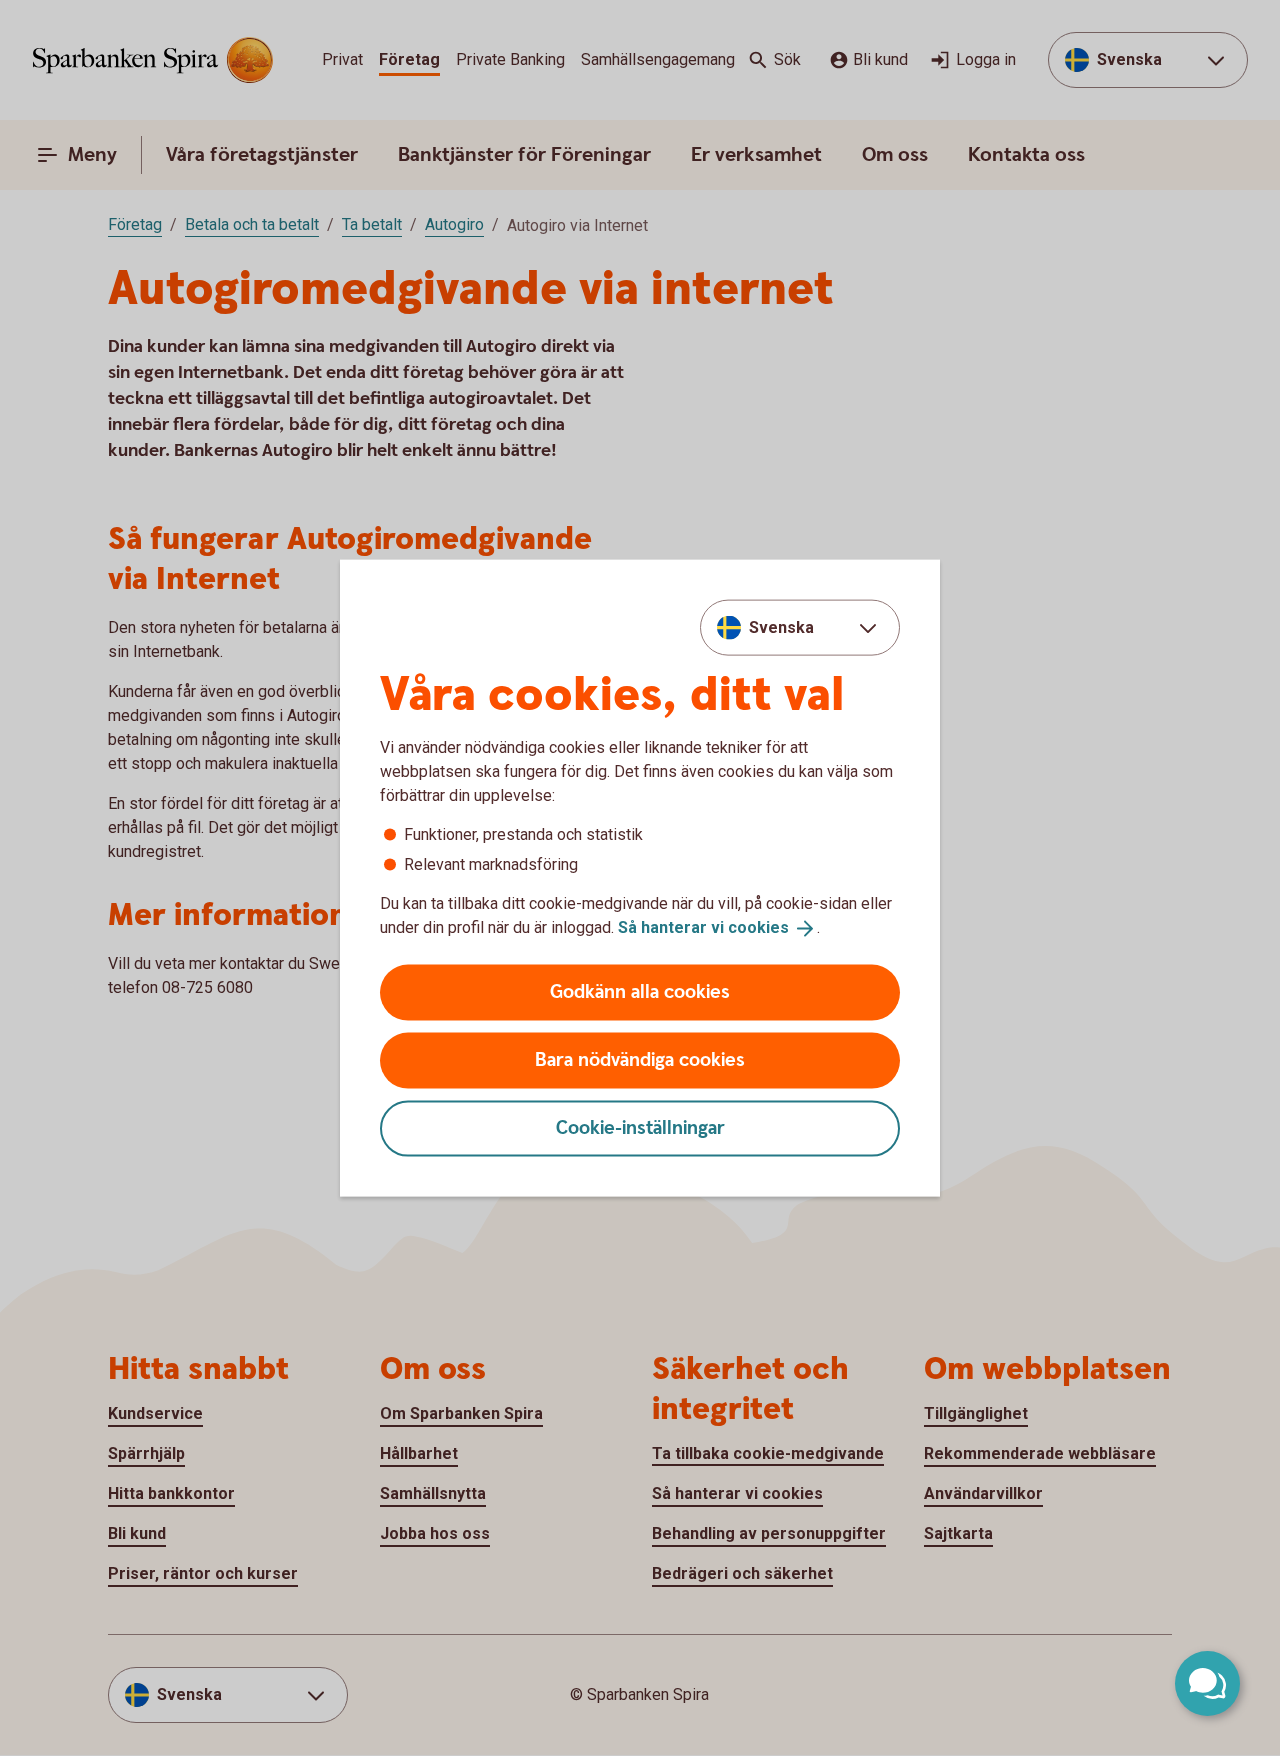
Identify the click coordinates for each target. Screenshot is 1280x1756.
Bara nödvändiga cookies (640, 1059)
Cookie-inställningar (640, 1127)
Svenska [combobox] (781, 627)
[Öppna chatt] (1207, 1683)
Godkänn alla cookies (640, 991)
